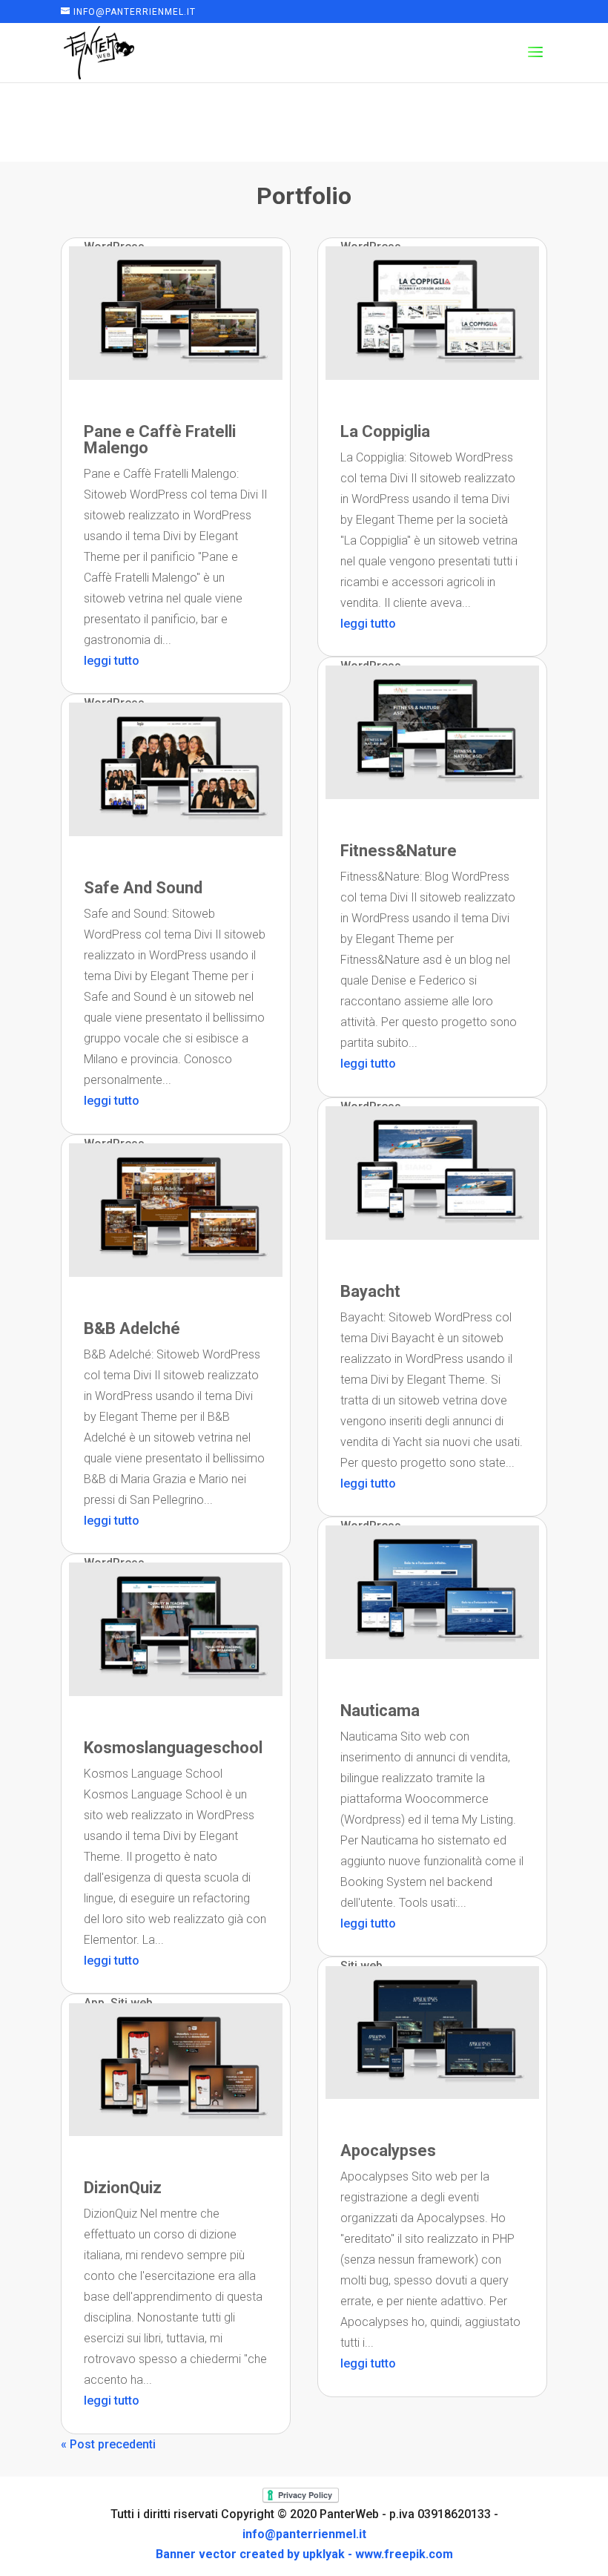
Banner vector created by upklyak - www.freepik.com (304, 2554)
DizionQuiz (123, 2188)
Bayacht (370, 1291)
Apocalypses (388, 2150)
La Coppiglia (385, 431)
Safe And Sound (143, 888)
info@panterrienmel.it (304, 2534)
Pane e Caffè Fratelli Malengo (160, 440)
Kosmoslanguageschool (173, 1748)
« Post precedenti (108, 2444)
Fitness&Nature (399, 851)
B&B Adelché (132, 1328)
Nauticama (380, 1711)
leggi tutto (112, 661)
